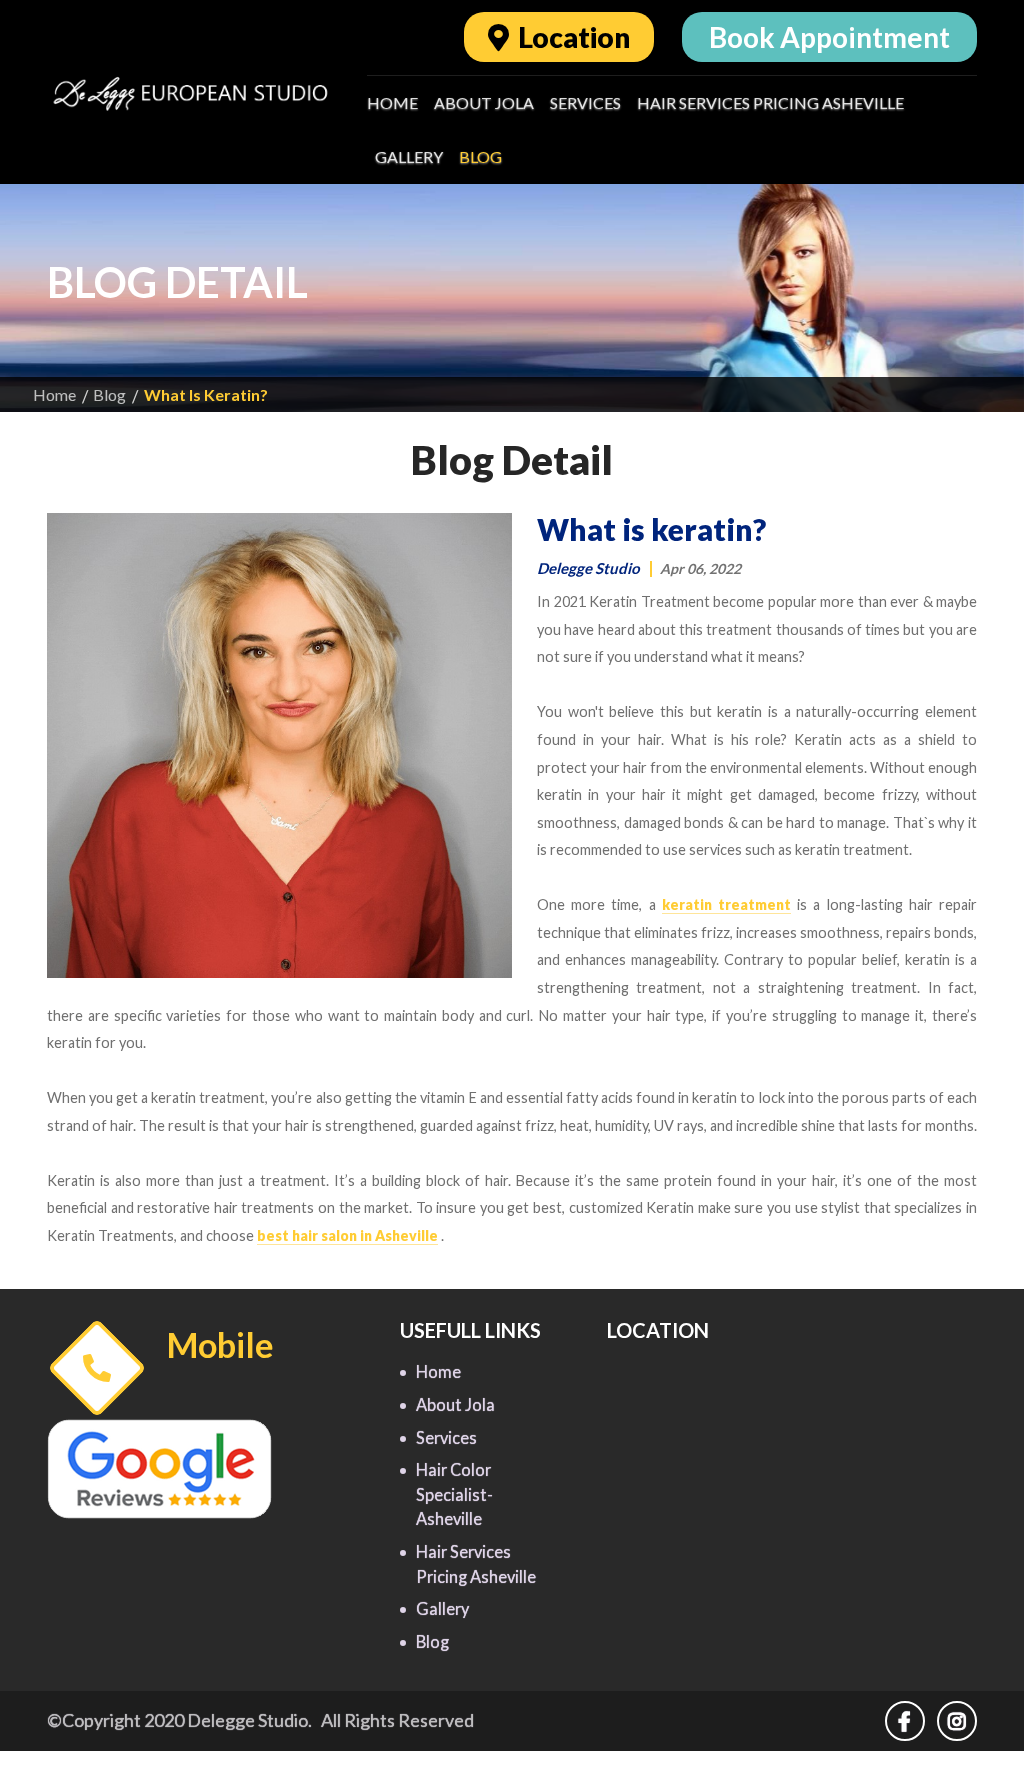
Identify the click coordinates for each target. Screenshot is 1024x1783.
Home (392, 102)
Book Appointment (829, 37)
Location (571, 37)
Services (585, 102)
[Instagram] (957, 1722)
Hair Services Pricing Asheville (770, 102)
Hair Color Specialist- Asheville (454, 1494)
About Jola (484, 102)
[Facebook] (911, 1722)
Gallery (409, 156)
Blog (480, 156)
